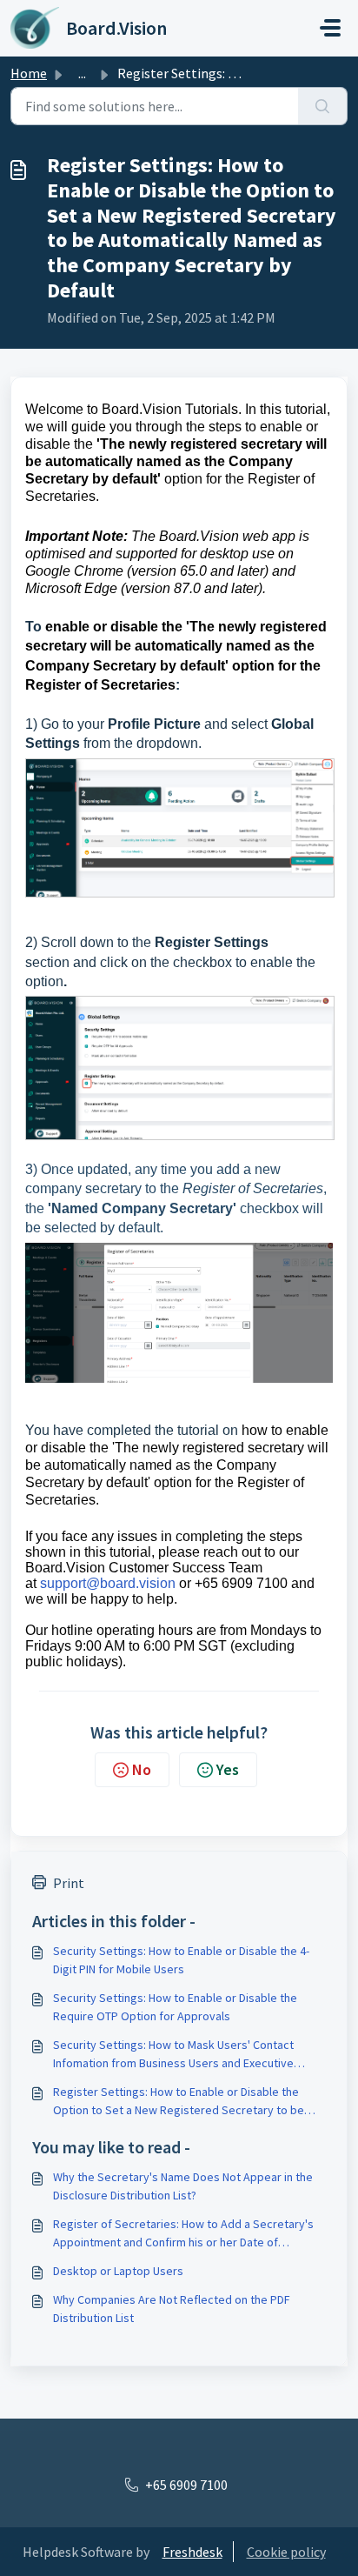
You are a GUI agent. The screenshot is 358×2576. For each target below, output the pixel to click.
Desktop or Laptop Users (118, 2271)
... (82, 73)
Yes (228, 1769)
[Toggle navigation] (330, 28)
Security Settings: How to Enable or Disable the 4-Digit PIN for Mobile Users (181, 1960)
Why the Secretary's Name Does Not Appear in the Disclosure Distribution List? (183, 2186)
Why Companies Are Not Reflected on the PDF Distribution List (172, 2309)
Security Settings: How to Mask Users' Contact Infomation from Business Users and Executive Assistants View (173, 2055)
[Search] (323, 106)
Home (29, 73)
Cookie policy (286, 2552)
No (142, 1769)
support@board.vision (108, 1583)
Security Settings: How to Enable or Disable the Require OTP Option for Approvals (175, 2007)
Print (69, 1883)
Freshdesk (192, 2552)
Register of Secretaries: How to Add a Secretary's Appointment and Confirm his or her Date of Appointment (183, 2234)
